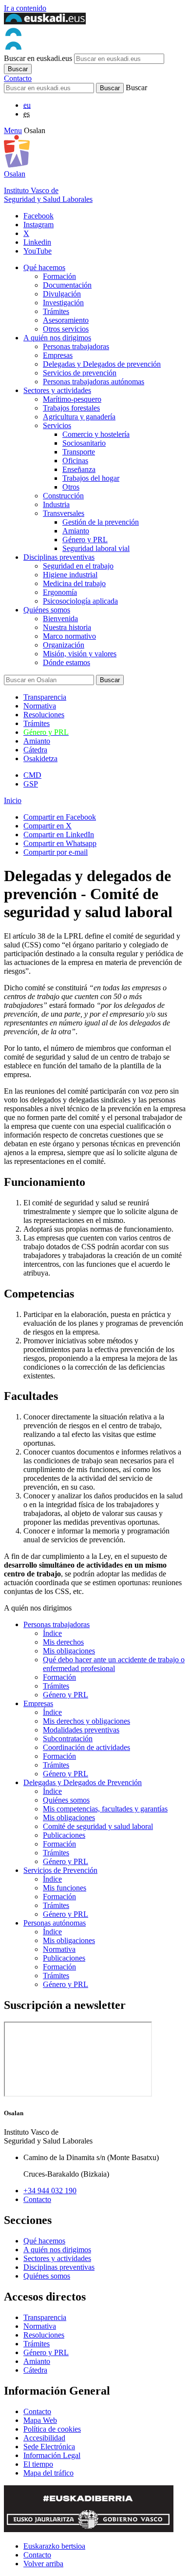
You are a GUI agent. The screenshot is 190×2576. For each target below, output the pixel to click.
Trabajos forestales (71, 408)
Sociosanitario (84, 443)
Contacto (18, 78)
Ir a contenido (25, 8)
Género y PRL (85, 540)
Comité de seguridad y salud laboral (98, 1826)
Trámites (56, 311)
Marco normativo (69, 636)
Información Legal (52, 2455)
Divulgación (62, 294)
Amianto (76, 531)
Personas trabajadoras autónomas (94, 382)
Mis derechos (63, 1642)
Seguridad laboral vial (96, 548)
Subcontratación (68, 1739)
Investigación (63, 303)
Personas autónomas (55, 1923)
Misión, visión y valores (80, 654)
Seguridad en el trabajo (78, 566)
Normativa (40, 706)
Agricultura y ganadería (79, 417)
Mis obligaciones (69, 1651)
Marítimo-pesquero (72, 399)
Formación (59, 276)
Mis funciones (65, 1888)
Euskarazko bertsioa (54, 2546)
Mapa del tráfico (48, 2473)
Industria (56, 504)
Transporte (79, 452)
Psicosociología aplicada (80, 601)
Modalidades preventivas (81, 1730)
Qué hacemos (44, 267)
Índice (52, 1633)
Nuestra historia (67, 627)
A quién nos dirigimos (57, 338)
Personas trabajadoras (76, 346)
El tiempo (38, 2464)
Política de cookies (52, 2429)
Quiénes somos (47, 610)
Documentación (67, 285)
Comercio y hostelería (96, 434)
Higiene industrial (70, 575)
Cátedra (35, 750)
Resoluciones (44, 715)
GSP (31, 784)
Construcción (63, 496)
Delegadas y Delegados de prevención (102, 364)
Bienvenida (60, 619)
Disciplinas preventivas (59, 557)
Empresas (58, 355)
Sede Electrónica (49, 2447)
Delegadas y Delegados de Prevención (83, 1782)
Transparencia (45, 697)
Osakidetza (40, 758)
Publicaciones (64, 1835)
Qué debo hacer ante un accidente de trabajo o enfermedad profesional (114, 1664)
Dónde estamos (66, 662)
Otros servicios (66, 329)
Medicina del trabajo (74, 583)
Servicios (57, 425)
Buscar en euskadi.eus (38, 58)
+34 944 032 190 (50, 2191)
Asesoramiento (66, 320)
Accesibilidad (44, 2438)
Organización (64, 645)
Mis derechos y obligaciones (86, 1721)
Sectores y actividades (57, 390)
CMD (32, 775)
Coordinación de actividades (86, 1747)
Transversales (64, 513)
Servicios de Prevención (60, 1870)
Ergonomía (60, 592)
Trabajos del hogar (91, 478)
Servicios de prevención (80, 373)
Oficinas (75, 461)
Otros (71, 487)
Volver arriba (43, 2564)
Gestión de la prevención (101, 522)
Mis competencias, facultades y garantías (105, 1809)
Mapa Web (40, 2420)
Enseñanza (79, 469)
